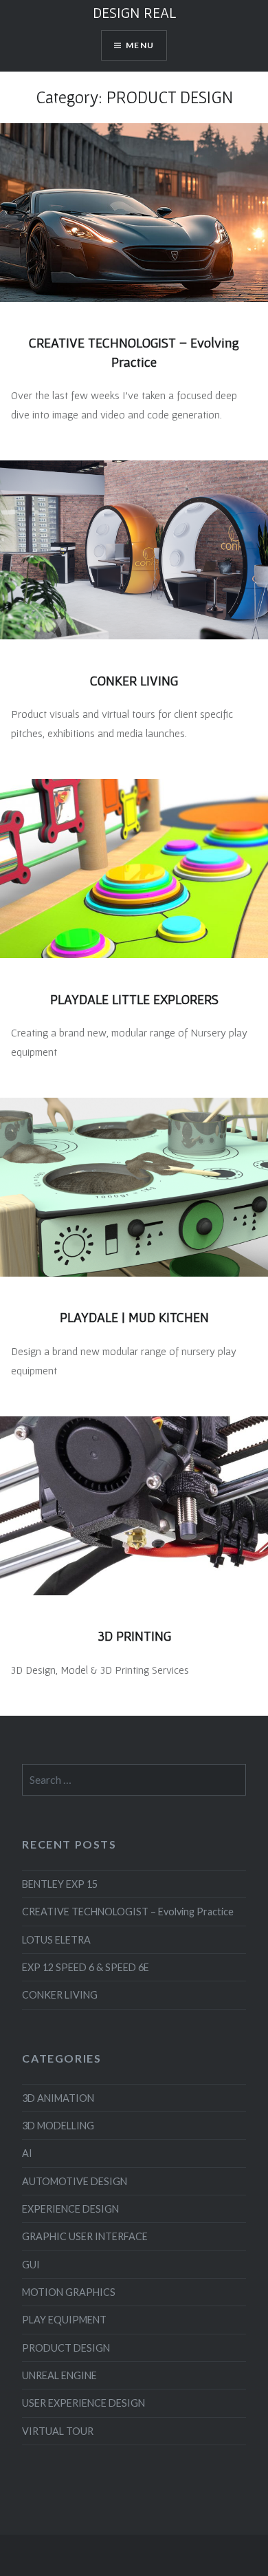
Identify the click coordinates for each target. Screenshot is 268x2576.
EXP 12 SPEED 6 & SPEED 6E (86, 1967)
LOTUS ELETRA (56, 1940)
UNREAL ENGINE (59, 2375)
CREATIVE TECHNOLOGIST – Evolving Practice (128, 1912)
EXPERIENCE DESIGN (70, 2209)
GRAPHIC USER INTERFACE (85, 2236)
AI (27, 2153)
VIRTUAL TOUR (58, 2431)
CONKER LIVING (60, 1995)
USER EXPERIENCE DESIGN (83, 2403)
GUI (31, 2265)
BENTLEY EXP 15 (60, 1884)
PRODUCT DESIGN (66, 2348)
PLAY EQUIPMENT (64, 2320)
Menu (140, 45)
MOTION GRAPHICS (69, 2292)
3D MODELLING (58, 2126)
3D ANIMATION (58, 2098)
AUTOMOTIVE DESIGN (75, 2181)
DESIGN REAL (134, 12)
